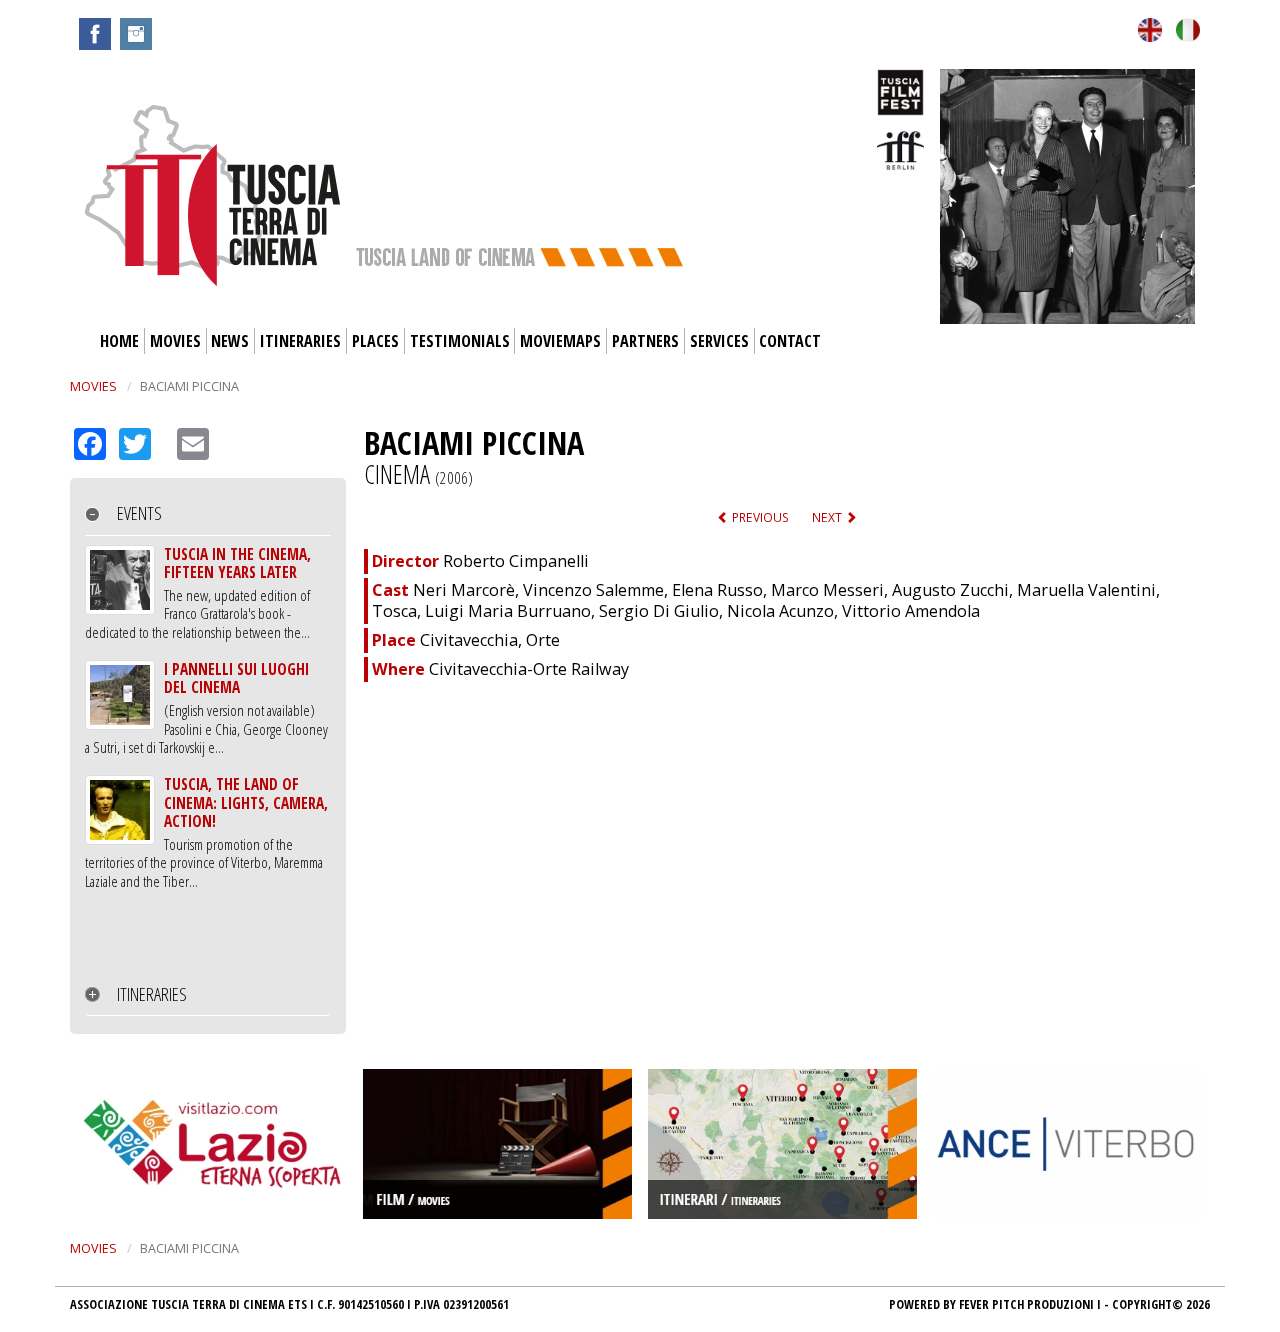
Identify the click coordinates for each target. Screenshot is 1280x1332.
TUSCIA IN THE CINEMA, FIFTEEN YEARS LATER (237, 563)
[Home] (212, 194)
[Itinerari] (782, 1142)
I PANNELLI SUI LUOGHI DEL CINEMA (236, 678)
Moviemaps (560, 341)
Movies (175, 341)
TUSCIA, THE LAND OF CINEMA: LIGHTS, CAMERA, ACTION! (246, 802)
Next (828, 517)
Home (119, 341)
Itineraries (300, 341)
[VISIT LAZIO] (212, 1142)
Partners (645, 341)
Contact (790, 341)
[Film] (497, 1142)
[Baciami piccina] (1150, 28)
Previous (759, 517)
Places (375, 341)
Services (719, 341)
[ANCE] (1067, 1142)
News (230, 341)
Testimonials (460, 341)
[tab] (208, 514)
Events (139, 513)
